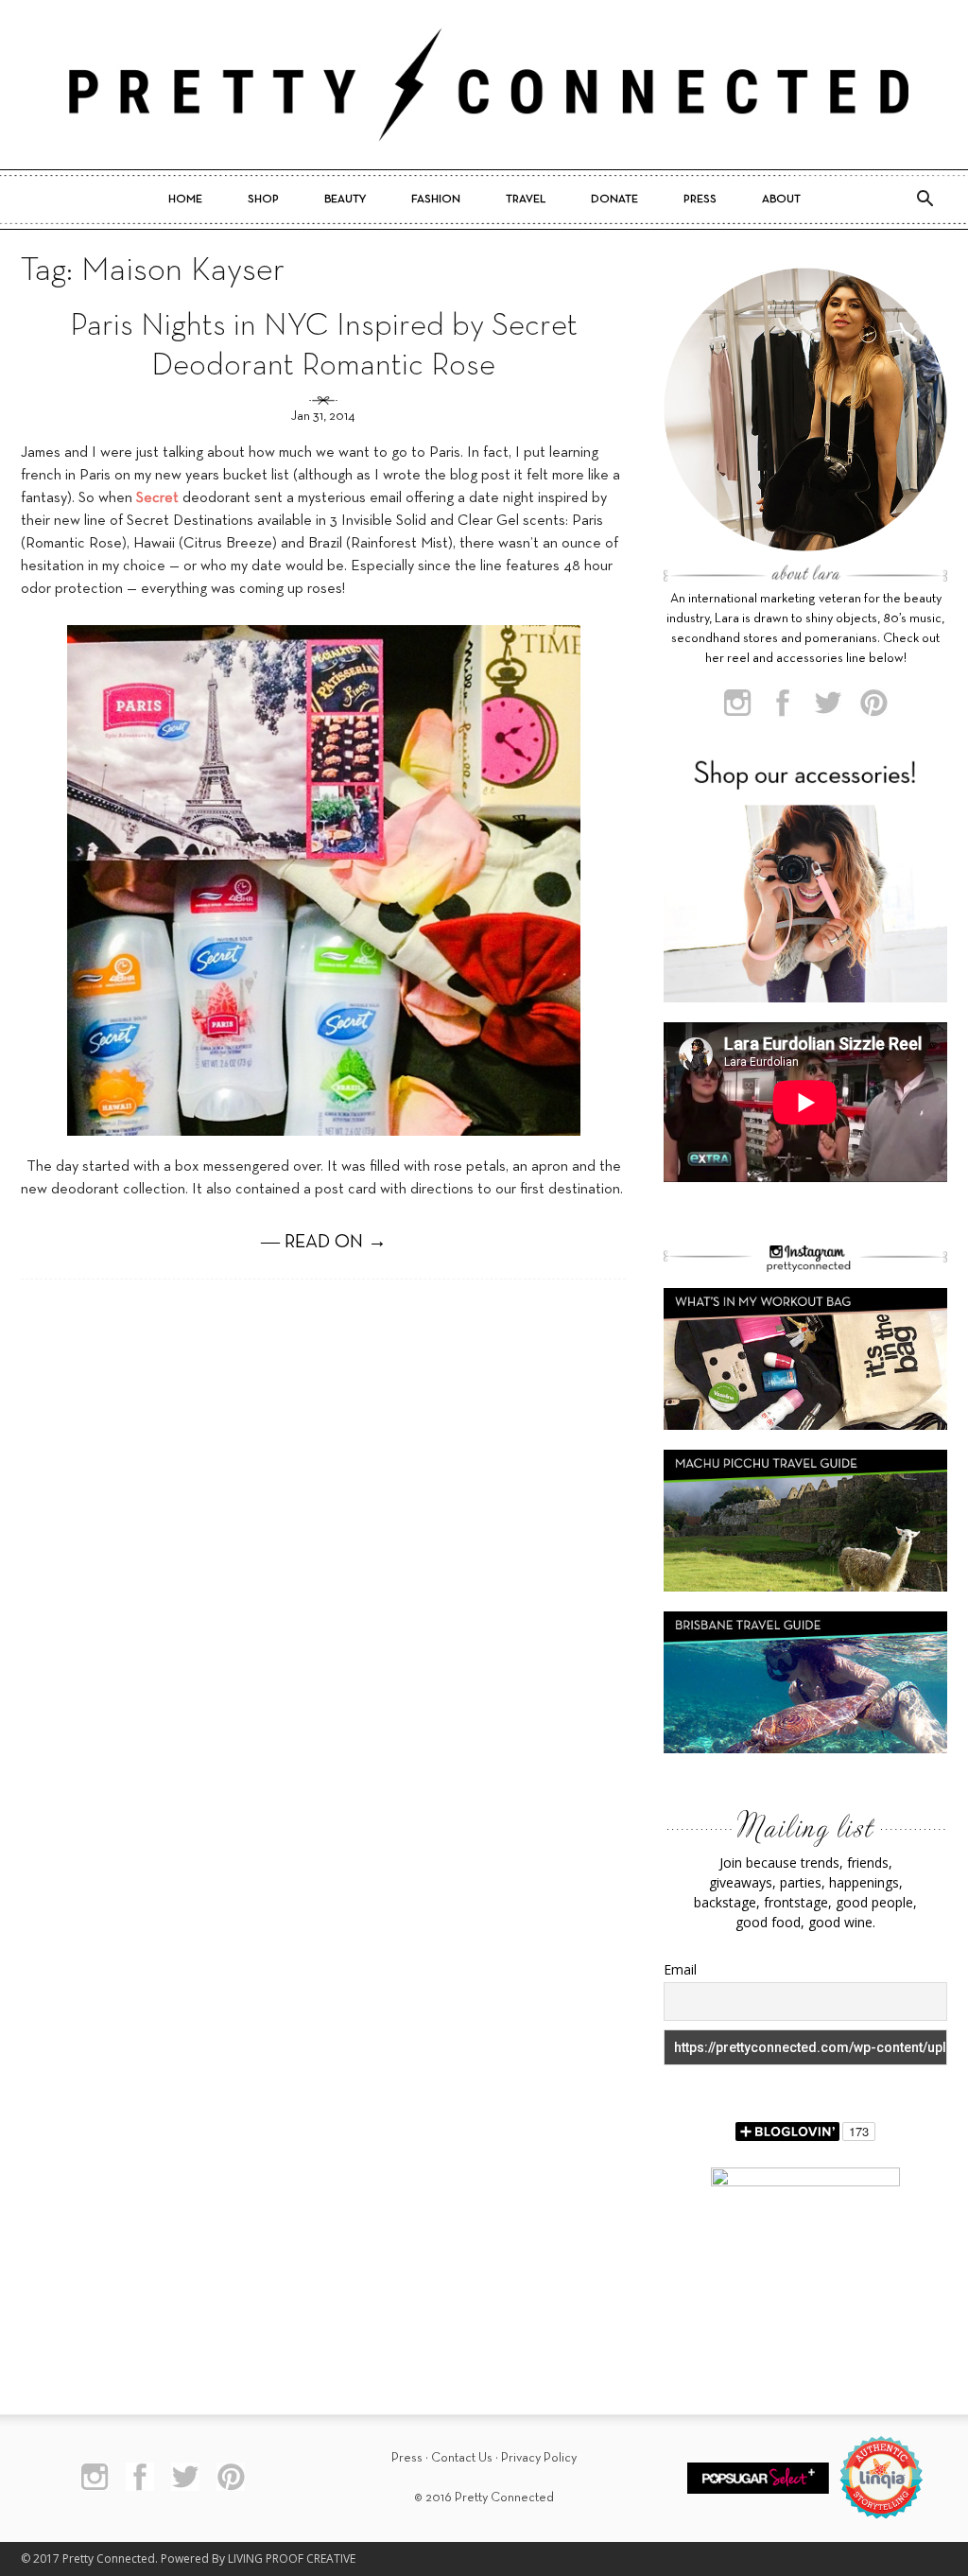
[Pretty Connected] (484, 85)
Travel (526, 200)
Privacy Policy (539, 2458)
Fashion (436, 200)
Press (700, 200)
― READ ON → (324, 1243)
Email (680, 1969)
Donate (614, 200)
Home (185, 200)
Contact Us (462, 2458)
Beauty (345, 200)
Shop (263, 200)
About (781, 200)
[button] (925, 200)
